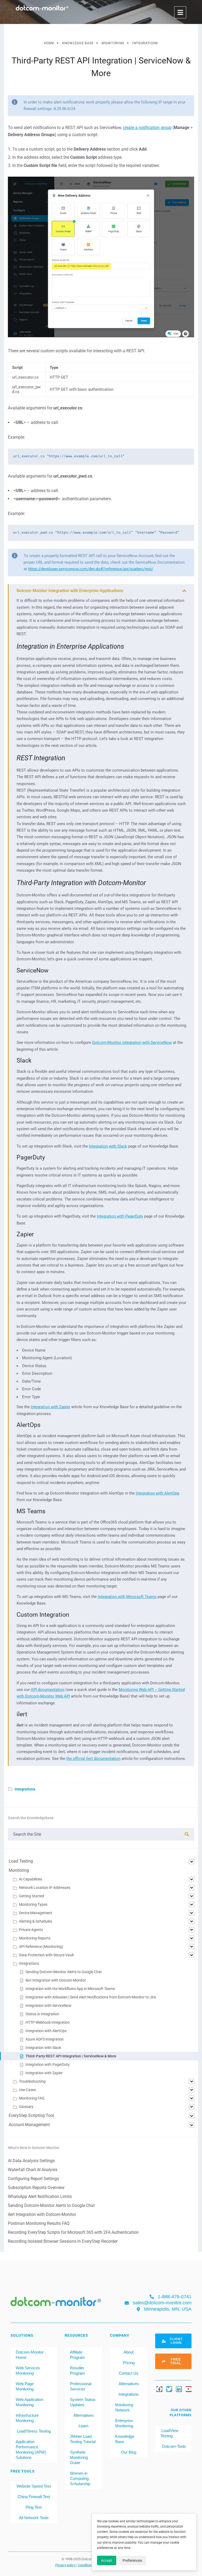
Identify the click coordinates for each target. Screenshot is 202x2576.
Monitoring (19, 1870)
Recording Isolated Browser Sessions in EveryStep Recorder (63, 2241)
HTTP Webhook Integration (48, 2022)
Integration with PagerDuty (120, 1216)
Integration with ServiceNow (49, 2006)
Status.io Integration (42, 2014)
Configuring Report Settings (33, 2179)
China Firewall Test (34, 2497)
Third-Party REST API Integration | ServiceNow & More (71, 2056)
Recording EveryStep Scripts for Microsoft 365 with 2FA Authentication (73, 2232)
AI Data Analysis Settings (31, 2161)
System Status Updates (83, 2402)
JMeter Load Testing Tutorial (83, 2439)
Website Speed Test (34, 2486)
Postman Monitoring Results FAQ (39, 2223)
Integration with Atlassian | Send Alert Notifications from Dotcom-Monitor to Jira (91, 1997)
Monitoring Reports (35, 1938)
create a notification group (147, 128)
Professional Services (81, 2386)
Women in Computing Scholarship (80, 2478)
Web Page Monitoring (25, 2386)
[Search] (187, 1834)
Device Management (36, 1913)
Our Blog (129, 2452)
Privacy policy (66, 2565)
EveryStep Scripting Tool (31, 2115)
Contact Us (129, 2373)
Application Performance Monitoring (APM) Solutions (31, 2450)
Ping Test (34, 2507)
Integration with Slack (108, 1146)
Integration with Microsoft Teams (127, 1597)
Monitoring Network (124, 2407)
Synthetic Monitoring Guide (79, 2457)
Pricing (129, 2363)
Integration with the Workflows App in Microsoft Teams (70, 1989)
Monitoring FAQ (32, 2098)
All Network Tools (34, 2518)
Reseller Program (77, 2371)
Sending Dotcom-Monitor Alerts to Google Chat (64, 1972)
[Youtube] (189, 2389)
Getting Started (31, 1896)
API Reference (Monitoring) (41, 1947)
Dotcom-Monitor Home (30, 2355)
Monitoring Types (33, 1904)
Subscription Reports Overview (36, 2188)
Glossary (26, 2107)
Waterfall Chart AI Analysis (33, 2170)
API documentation (48, 1690)
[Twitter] (169, 2389)
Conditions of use (91, 2565)
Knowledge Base (125, 2439)
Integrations (25, 1789)
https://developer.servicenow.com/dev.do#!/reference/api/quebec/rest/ (91, 569)
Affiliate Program (77, 2355)
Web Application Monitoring (29, 2402)
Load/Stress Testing (34, 2431)
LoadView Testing (169, 2433)
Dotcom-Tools (173, 2446)
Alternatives (84, 2415)
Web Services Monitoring (28, 2371)
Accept (107, 2560)
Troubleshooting (32, 2081)
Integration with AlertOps (158, 1493)
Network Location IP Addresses (45, 1888)
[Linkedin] (179, 2389)
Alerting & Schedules (36, 1921)
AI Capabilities (31, 1879)
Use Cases (27, 2090)
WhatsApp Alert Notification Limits (40, 2197)
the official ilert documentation (93, 1759)
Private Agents (31, 1930)
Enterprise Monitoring (124, 2423)
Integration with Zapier (50, 1407)
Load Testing (21, 1861)
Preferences (132, 2560)
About (129, 2352)
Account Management (29, 2125)
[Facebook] (159, 2389)
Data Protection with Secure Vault (46, 1955)
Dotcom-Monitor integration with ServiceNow (132, 1043)
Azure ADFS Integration (45, 2039)
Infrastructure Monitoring (27, 2418)
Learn (84, 2426)
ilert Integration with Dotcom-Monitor (56, 1980)
